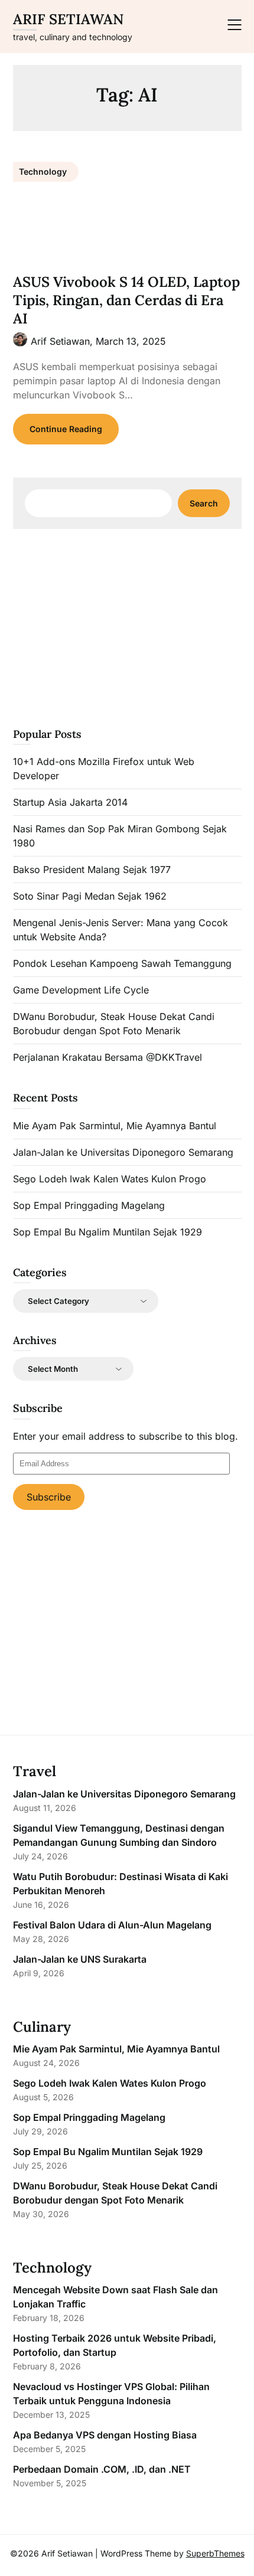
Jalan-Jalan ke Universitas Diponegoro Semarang (123, 1152)
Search (204, 503)
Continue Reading (66, 429)
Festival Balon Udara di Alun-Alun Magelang (112, 1925)
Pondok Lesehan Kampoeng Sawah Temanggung (122, 963)
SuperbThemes (215, 2553)
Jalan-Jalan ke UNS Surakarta (80, 1959)
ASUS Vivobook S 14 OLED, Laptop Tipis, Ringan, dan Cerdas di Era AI (126, 300)
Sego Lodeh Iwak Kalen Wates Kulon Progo (110, 1179)
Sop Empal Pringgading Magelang (89, 1205)
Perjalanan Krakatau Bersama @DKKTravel (108, 1057)
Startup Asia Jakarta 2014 (70, 802)
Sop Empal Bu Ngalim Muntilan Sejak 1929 (108, 1232)
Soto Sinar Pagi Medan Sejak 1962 (90, 896)
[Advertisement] (127, 626)
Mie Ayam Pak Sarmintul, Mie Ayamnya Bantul (115, 1126)
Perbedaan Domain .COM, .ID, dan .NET (102, 2469)
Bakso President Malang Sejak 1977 (92, 869)
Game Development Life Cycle (81, 990)
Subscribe (49, 1497)
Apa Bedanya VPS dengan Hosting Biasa (105, 2435)
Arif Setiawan (68, 19)
